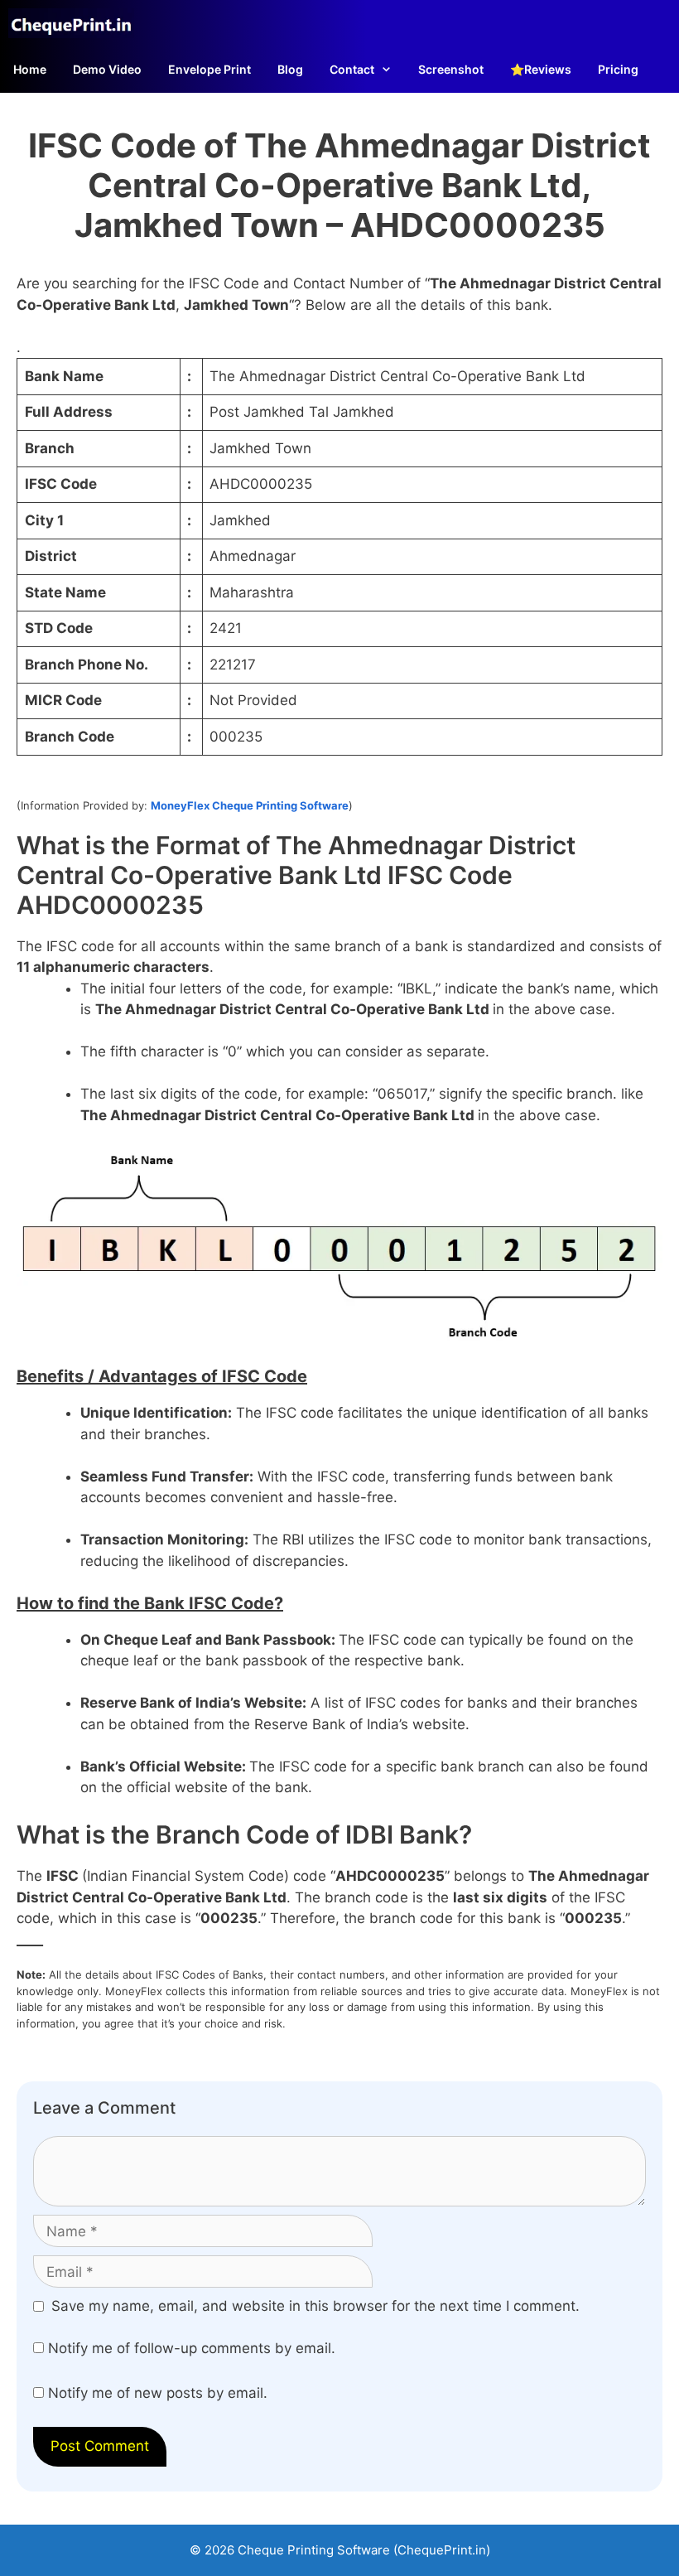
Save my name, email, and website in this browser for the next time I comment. (315, 2306)
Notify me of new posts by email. (158, 2393)
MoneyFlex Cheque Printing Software (250, 805)
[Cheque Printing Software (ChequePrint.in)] (75, 23)
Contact (352, 69)
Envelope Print (209, 69)
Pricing (618, 69)
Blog (290, 69)
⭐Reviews (541, 69)
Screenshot (451, 69)
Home (30, 69)
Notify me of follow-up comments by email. (192, 2348)
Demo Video (107, 69)
